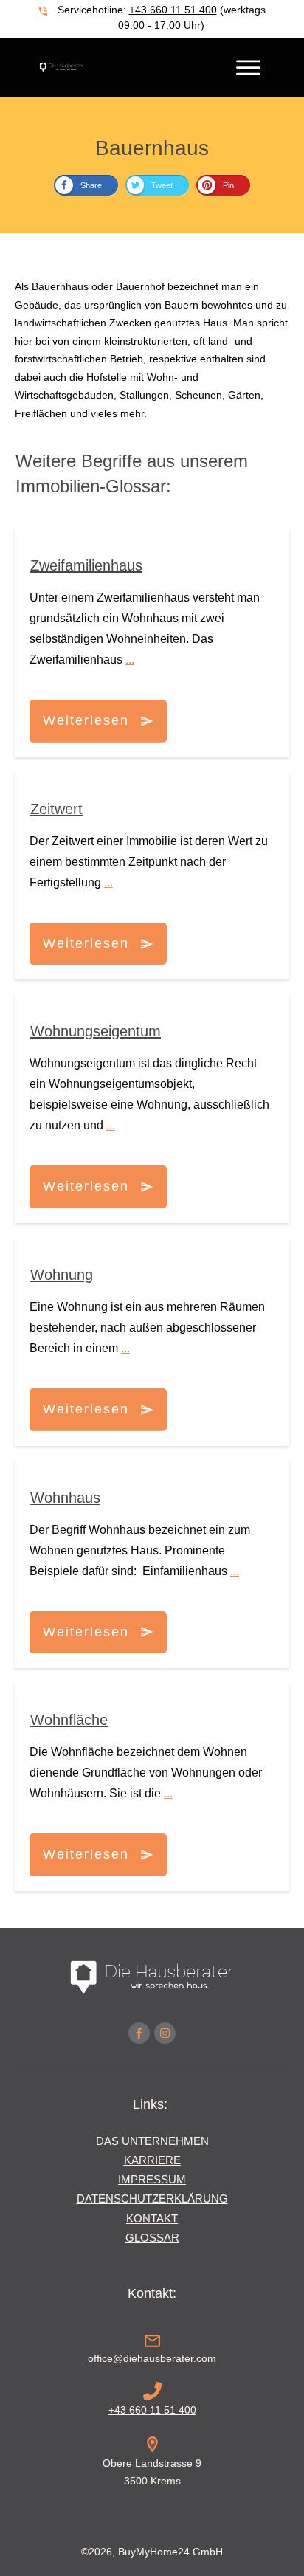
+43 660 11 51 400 (173, 10)
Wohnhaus (65, 1498)
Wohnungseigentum (96, 1031)
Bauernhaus (152, 148)
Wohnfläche (69, 1720)
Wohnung (62, 1275)
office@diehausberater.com (152, 2358)
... (130, 660)
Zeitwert (56, 809)
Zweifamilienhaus (86, 565)
